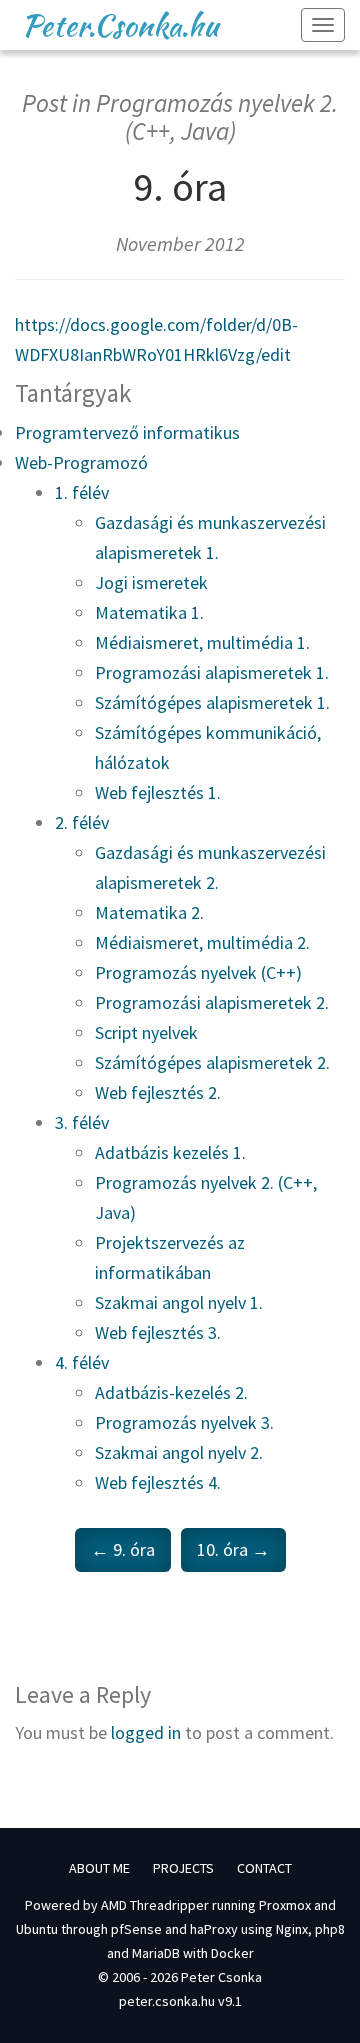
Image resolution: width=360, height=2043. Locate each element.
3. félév (82, 1122)
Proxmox (285, 1905)
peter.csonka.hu (167, 2001)
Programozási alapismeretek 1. (212, 672)
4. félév (82, 1362)
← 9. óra (123, 1549)
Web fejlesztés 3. (158, 1332)
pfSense (136, 1929)
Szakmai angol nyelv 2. (179, 1452)
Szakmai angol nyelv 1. (179, 1302)
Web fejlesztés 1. (158, 792)
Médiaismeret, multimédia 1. (202, 642)
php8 (330, 1929)
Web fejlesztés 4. (158, 1482)
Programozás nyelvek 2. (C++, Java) (217, 117)
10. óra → (233, 1549)
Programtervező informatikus (127, 432)
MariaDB (156, 1953)
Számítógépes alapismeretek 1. (212, 702)
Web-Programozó (81, 462)
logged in (146, 1732)
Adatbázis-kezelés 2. (171, 1392)
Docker (232, 1953)
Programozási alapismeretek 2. (212, 1002)
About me (99, 1868)
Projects (183, 1868)
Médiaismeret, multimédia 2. (202, 942)
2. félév (82, 822)
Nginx (292, 1929)
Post (44, 103)
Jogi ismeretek (151, 582)
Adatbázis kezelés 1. (170, 1152)
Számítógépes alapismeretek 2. (212, 1062)
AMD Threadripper (155, 1905)
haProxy (214, 1929)
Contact (264, 1868)
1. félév (82, 492)
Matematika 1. (149, 612)
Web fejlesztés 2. (158, 1092)
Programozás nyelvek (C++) (198, 972)
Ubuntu (37, 1929)
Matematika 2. (149, 912)
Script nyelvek (146, 1032)
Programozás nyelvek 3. (184, 1422)
